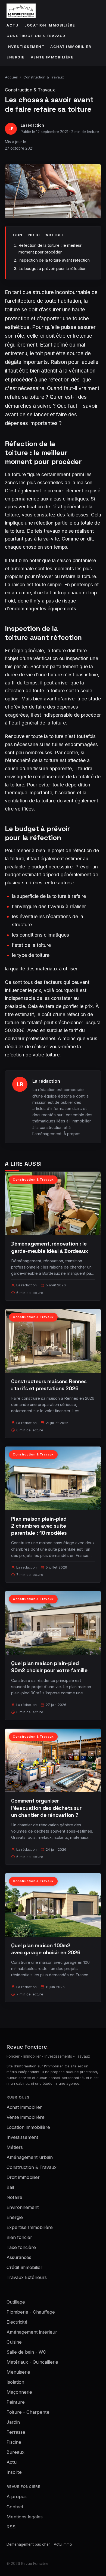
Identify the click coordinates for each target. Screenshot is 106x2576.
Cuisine (14, 2342)
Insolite (14, 2472)
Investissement (25, 47)
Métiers (15, 2147)
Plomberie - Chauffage (31, 2312)
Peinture (16, 2402)
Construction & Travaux (36, 36)
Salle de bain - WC (26, 2352)
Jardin (13, 2422)
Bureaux (15, 2452)
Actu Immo (63, 2544)
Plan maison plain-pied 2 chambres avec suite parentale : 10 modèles (39, 1526)
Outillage (16, 2302)
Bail (10, 2187)
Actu (13, 25)
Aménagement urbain (30, 2157)
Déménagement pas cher (28, 2544)
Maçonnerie (19, 2392)
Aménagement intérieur (32, 2332)
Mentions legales (25, 2517)
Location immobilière (50, 25)
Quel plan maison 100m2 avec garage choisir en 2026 (46, 1949)
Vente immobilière (52, 57)
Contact (15, 2507)
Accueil (11, 77)
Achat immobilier (71, 47)
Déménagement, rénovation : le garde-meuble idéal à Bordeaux (50, 1247)
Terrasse (16, 2432)
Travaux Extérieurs (27, 2277)
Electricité (17, 2322)
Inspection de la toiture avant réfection (54, 260)
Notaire (14, 2197)
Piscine (14, 2442)
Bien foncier (19, 2237)
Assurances (19, 2257)
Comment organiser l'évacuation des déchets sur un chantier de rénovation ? (46, 1808)
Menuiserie (18, 2372)
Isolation (15, 2382)
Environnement (23, 2207)
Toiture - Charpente (28, 2412)
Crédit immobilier (24, 2267)
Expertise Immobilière (30, 2227)
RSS (11, 2527)
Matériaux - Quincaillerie (32, 2362)
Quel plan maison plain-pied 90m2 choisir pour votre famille (49, 1667)
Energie (16, 57)
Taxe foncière (21, 2247)
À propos (72, 1134)
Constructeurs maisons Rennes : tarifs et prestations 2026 (49, 1385)
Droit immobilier (23, 2177)
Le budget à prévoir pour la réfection (52, 269)
